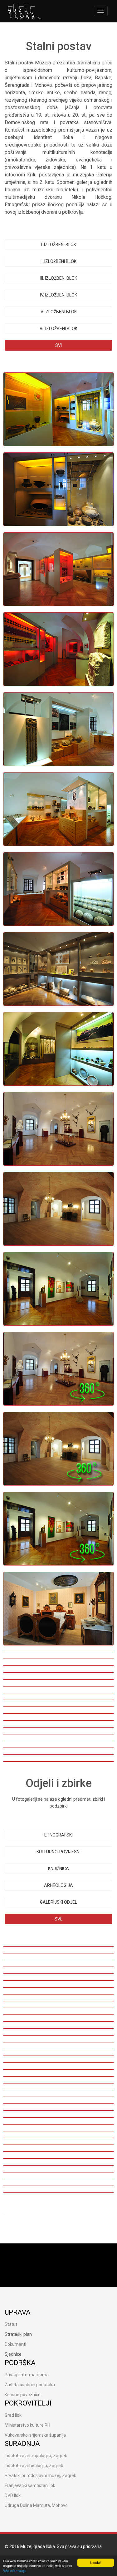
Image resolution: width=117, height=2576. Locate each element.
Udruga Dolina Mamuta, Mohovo (36, 2505)
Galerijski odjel (58, 1902)
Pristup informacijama (27, 2375)
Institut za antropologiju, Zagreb (36, 2456)
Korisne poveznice (23, 2395)
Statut (11, 2324)
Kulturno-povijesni (58, 1852)
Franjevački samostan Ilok (30, 2485)
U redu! (95, 2562)
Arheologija (58, 1885)
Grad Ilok (13, 2415)
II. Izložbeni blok (58, 261)
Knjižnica (58, 1869)
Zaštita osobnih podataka (30, 2385)
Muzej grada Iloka (38, 2546)
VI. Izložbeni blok (58, 329)
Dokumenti (15, 2344)
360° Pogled (25, 1366)
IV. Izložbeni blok (58, 295)
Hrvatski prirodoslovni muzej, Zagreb (41, 2476)
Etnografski (58, 1835)
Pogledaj (22, 401)
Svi (58, 345)
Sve (59, 1919)
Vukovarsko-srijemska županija (35, 2435)
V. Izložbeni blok (59, 312)
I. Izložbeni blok (59, 245)
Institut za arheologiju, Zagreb (34, 2466)
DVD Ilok (13, 2495)
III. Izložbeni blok (59, 278)
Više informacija (14, 2571)
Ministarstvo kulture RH (27, 2425)
